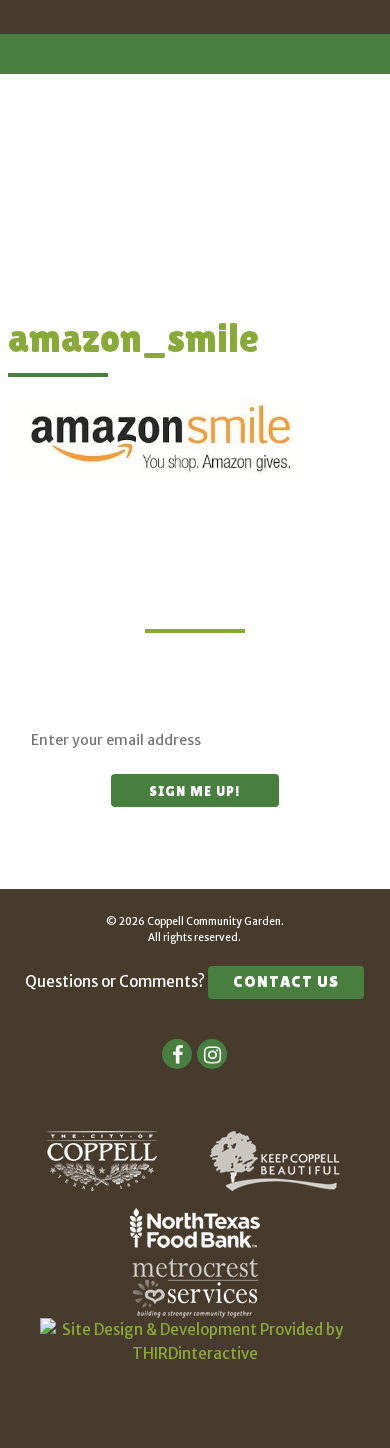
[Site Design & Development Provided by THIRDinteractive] (194, 1353)
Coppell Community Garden (195, 77)
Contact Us (286, 981)
